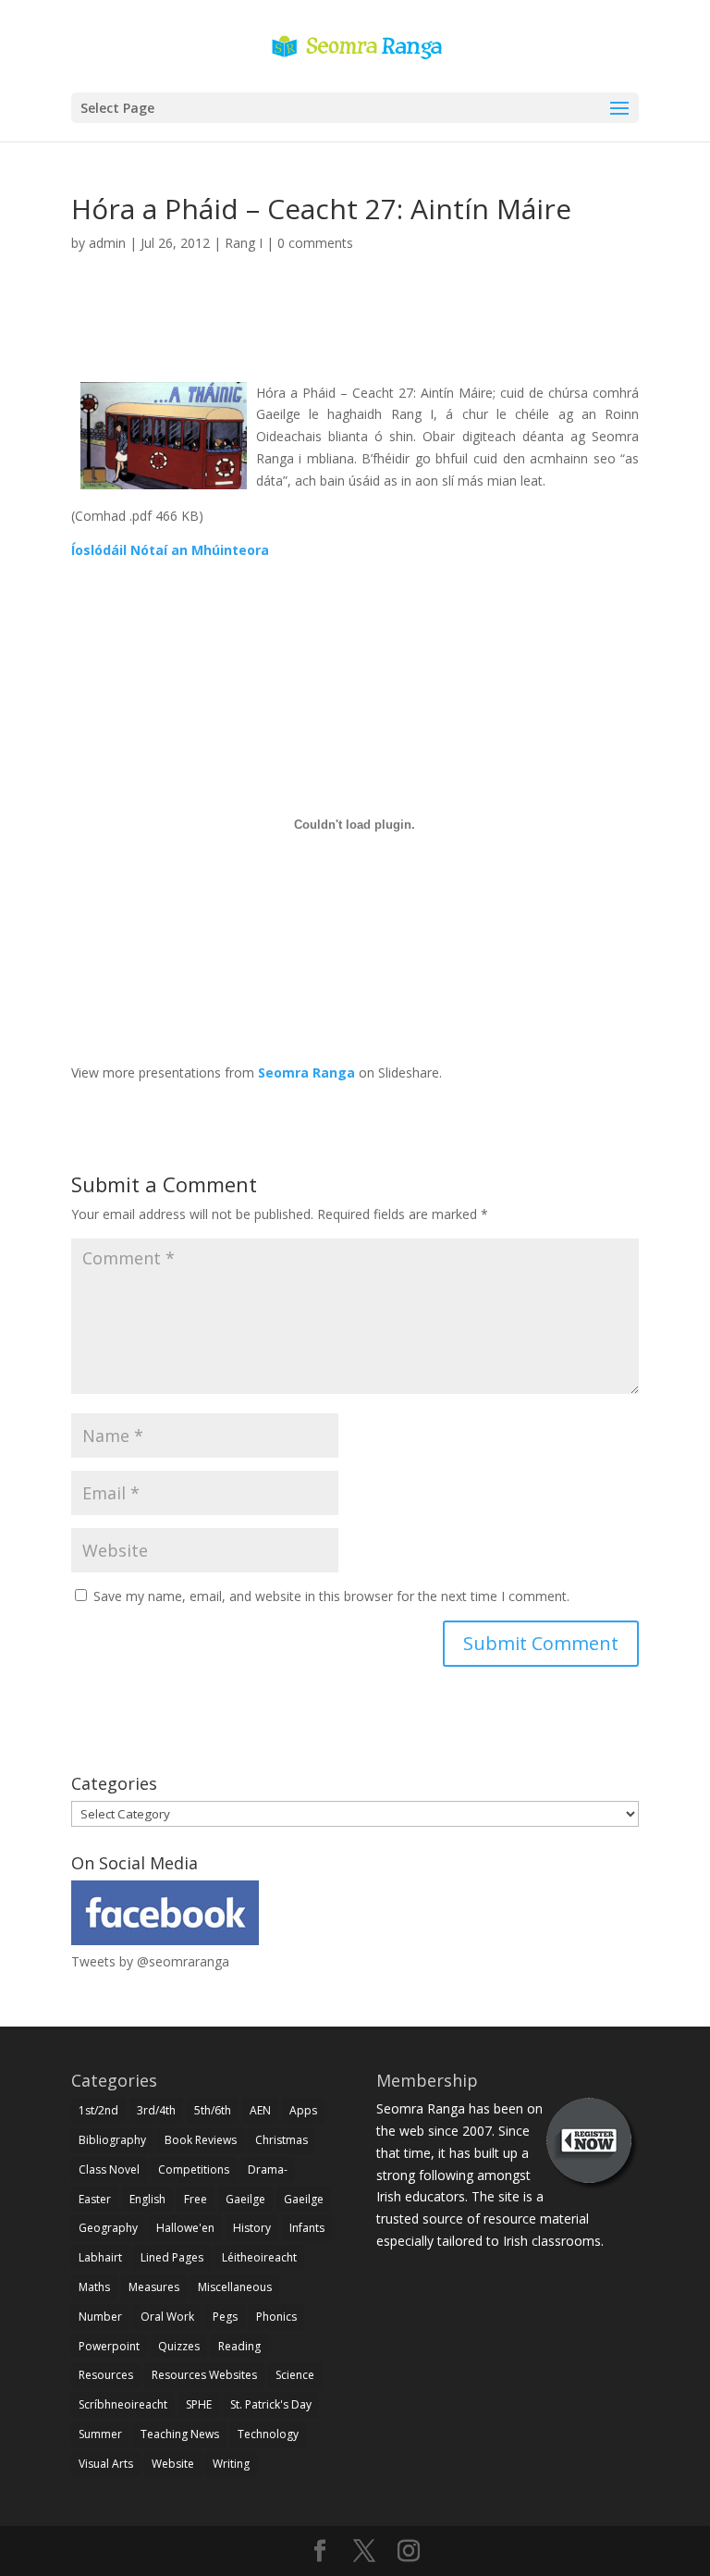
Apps (303, 2110)
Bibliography (112, 2140)
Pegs (225, 2317)
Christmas (282, 2140)
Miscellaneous (235, 2287)
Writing (231, 2464)
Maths (94, 2287)
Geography (108, 2228)
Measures (154, 2287)
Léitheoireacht (259, 2257)
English (147, 2199)
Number (100, 2317)
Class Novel (109, 2169)
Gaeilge (245, 2199)
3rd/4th (156, 2110)
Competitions (194, 2169)
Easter (95, 2199)
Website (173, 2464)
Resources (106, 2375)
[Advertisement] (355, 339)
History (252, 2228)
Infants (307, 2228)
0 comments (315, 243)
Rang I (244, 243)
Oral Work (167, 2317)
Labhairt (100, 2257)
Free (196, 2199)
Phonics (276, 2317)
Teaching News (180, 2434)
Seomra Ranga (306, 1072)
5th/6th (213, 2110)
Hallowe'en (185, 2228)
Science (295, 2375)
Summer (100, 2434)
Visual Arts (106, 2464)
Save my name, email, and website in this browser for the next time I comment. (331, 1596)
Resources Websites (204, 2375)
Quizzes (179, 2346)
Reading (239, 2346)
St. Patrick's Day (271, 2404)
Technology (268, 2434)
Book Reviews (201, 2140)
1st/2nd (98, 2110)
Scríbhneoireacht (123, 2404)
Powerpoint (109, 2346)
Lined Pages (172, 2257)
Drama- (268, 2169)
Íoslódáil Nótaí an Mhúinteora (170, 550)
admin (107, 243)
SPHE (199, 2404)
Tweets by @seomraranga (150, 1961)
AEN (260, 2110)
